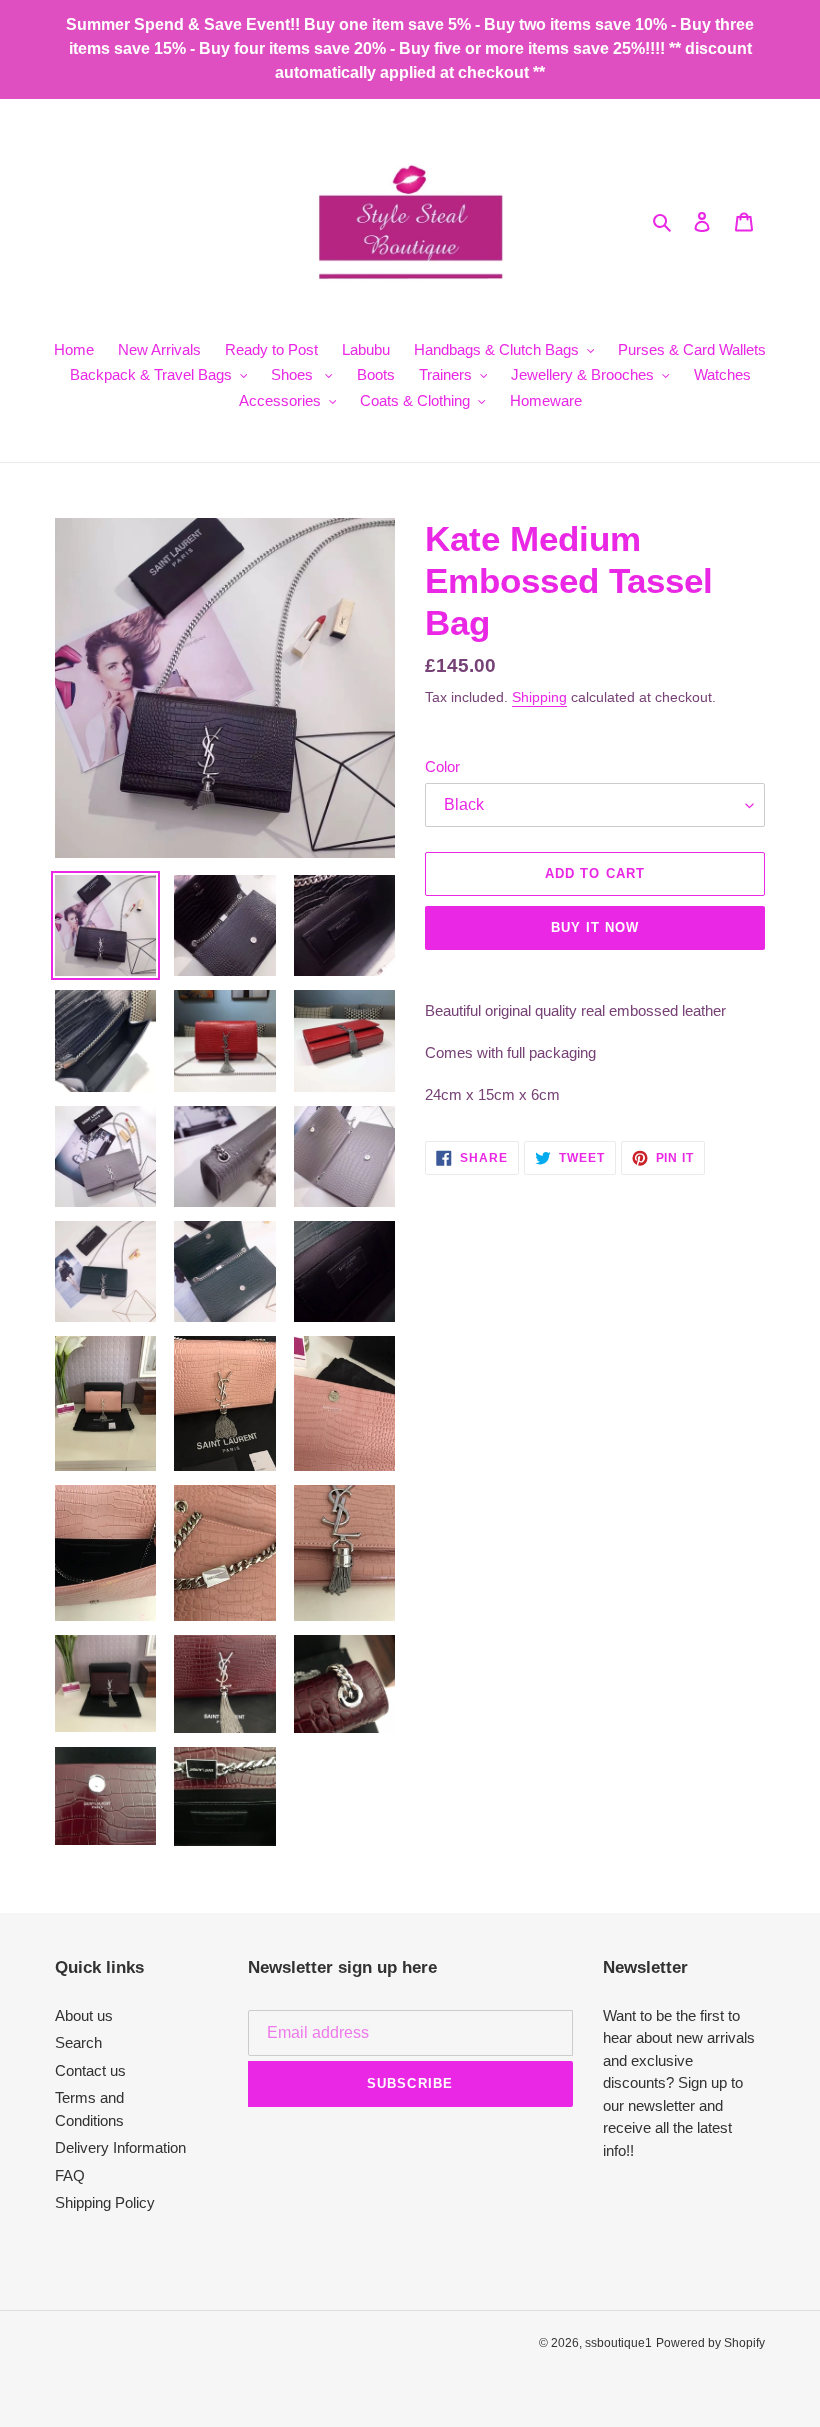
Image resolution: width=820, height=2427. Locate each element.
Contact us (90, 2070)
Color (442, 766)
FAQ (70, 2175)
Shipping (539, 697)
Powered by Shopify (710, 2343)
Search (78, 2042)
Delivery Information (120, 2147)
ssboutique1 (618, 2343)
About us (84, 2015)
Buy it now (595, 927)
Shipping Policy (105, 2202)
